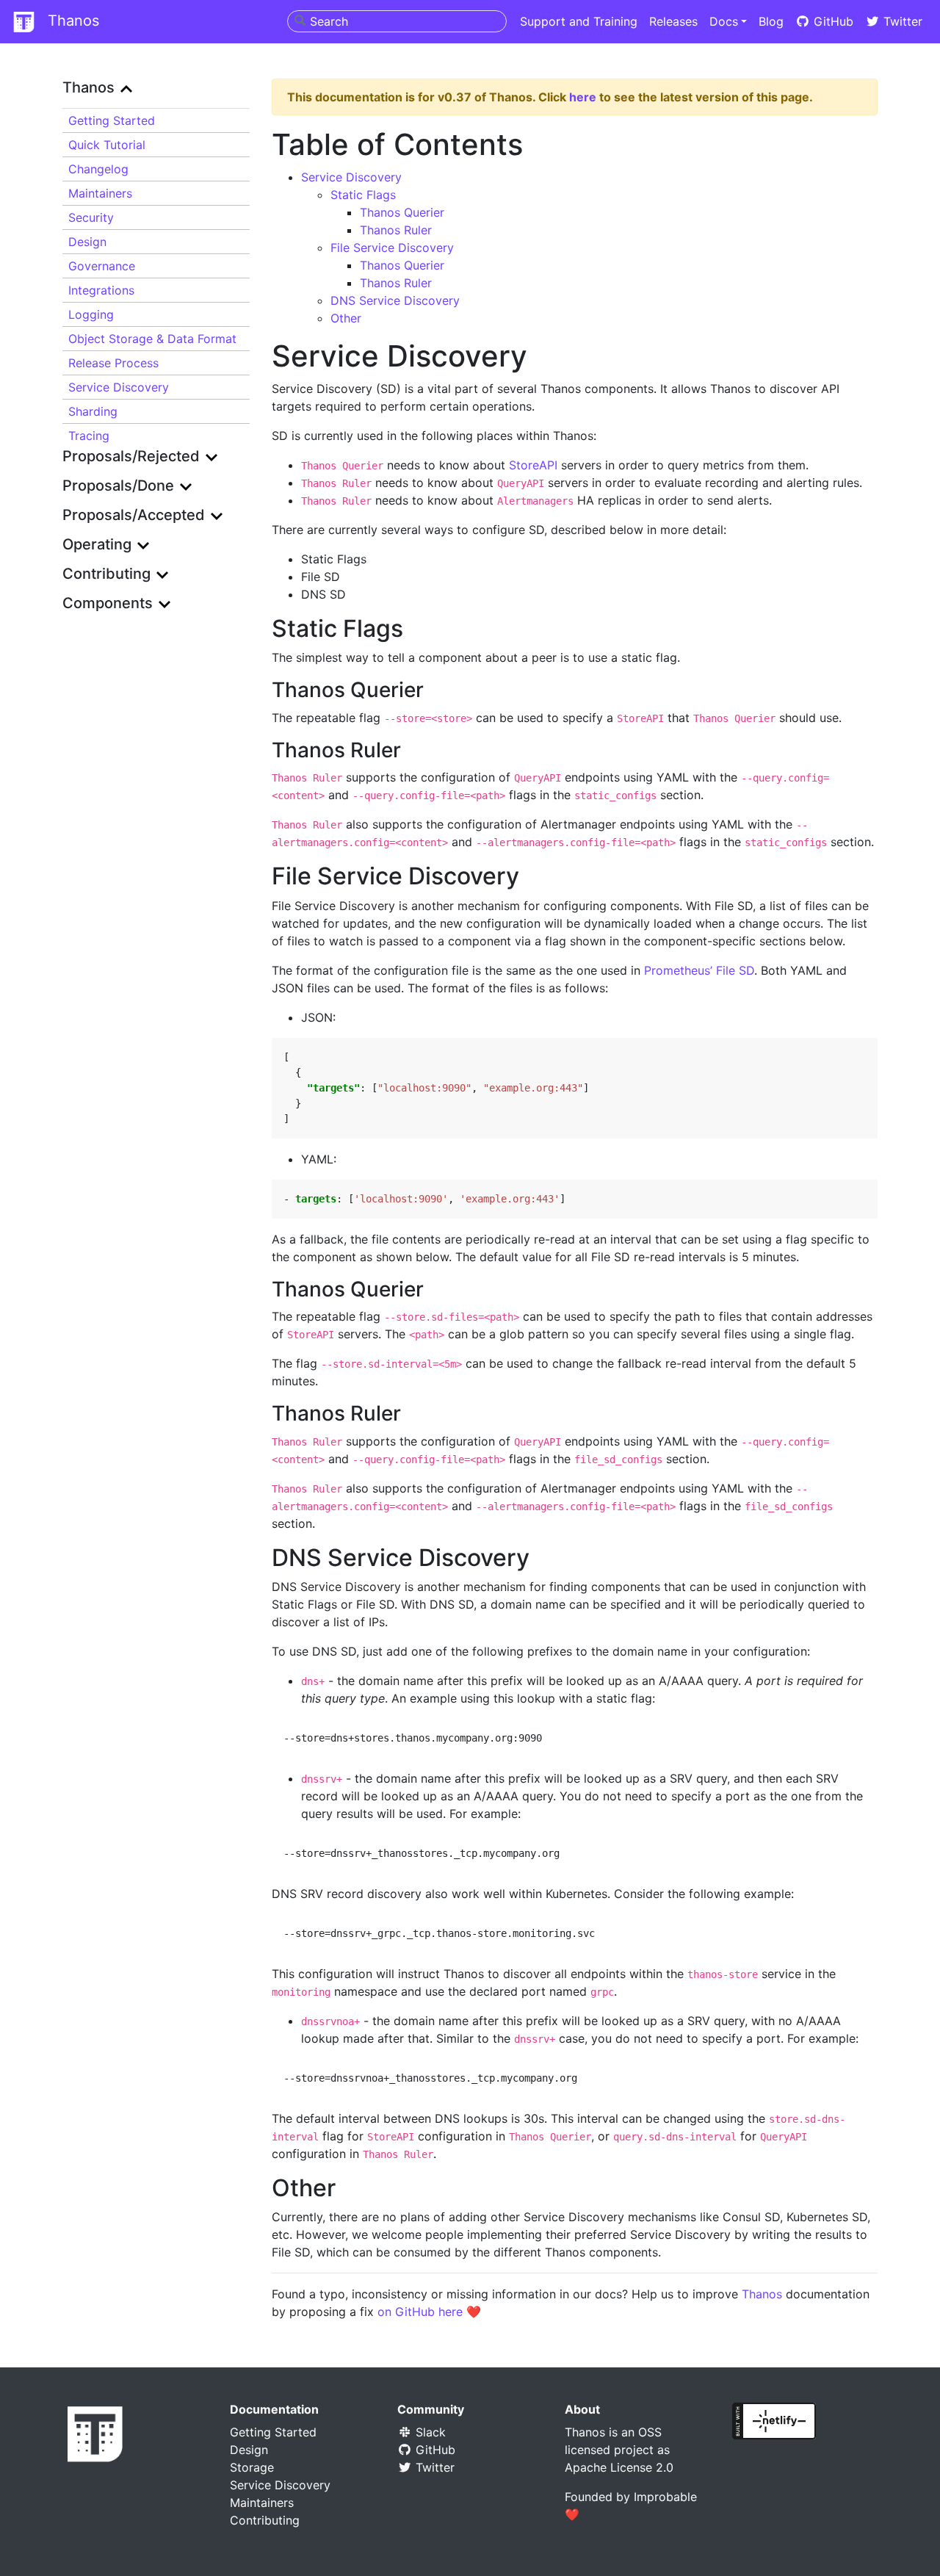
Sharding (93, 411)
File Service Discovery (392, 248)
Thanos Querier (402, 212)
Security (91, 217)
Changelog (98, 169)
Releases (673, 21)
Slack (429, 2432)
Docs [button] (724, 21)
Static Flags (363, 195)
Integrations (101, 290)
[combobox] (397, 21)
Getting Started (273, 2432)
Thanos (71, 21)
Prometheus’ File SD (699, 970)
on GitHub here (420, 2312)
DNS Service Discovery (395, 300)
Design (87, 242)
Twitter (901, 21)
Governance (102, 266)
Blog (771, 21)
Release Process (113, 363)
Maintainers (100, 193)
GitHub (832, 21)
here (583, 97)
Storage (252, 2467)
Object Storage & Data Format (152, 339)
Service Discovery (119, 387)
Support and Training (579, 21)
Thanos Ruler (396, 230)
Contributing (265, 2520)
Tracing (89, 436)
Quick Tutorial (107, 145)
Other (346, 318)
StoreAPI (533, 465)
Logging (91, 314)
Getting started (112, 120)
